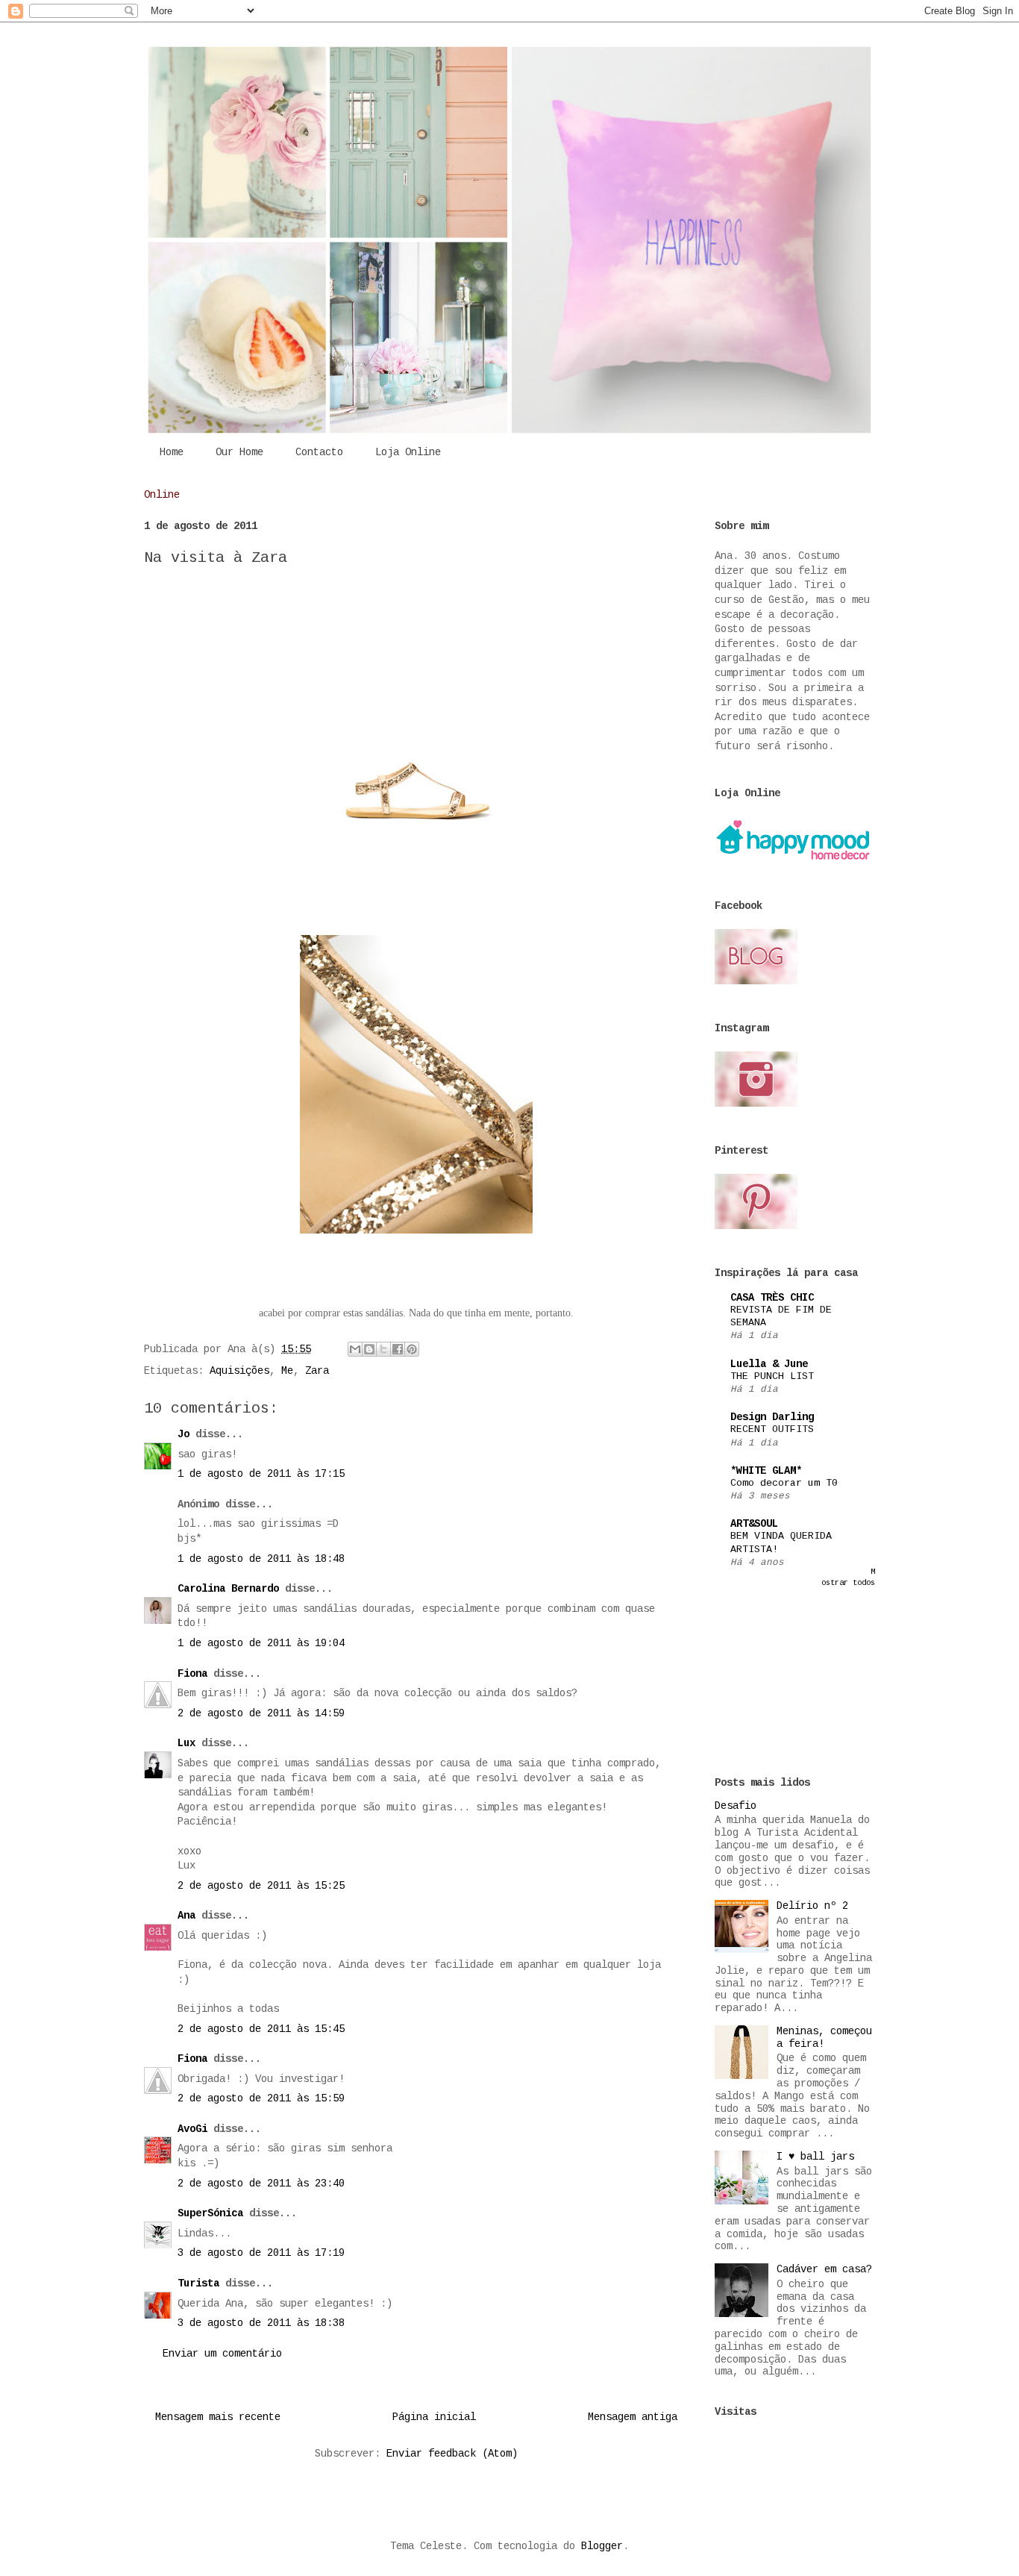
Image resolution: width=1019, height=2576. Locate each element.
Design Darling (772, 1417)
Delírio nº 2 (812, 1906)
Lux (186, 1743)
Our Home (239, 452)
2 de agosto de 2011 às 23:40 (261, 2183)
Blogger (602, 2546)
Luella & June (769, 1364)
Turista (198, 2283)
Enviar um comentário (222, 2354)
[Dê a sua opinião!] (369, 1349)
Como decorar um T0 (784, 1483)
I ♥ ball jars (815, 2157)
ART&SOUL (754, 1524)
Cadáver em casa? (824, 2269)
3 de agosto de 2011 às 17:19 (261, 2253)
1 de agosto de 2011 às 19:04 (261, 1643)
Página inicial (434, 2417)
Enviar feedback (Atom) (452, 2454)
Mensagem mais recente (218, 2417)
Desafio (736, 1806)
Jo (184, 1434)
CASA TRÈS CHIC (772, 1298)
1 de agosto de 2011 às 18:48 (261, 1559)
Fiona (192, 1674)
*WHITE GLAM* (766, 1471)
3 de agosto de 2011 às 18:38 (261, 2323)
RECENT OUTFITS (772, 1429)
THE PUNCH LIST (772, 1376)
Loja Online (408, 452)
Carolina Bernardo (228, 1589)
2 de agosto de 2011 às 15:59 (261, 2098)
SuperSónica (210, 2213)
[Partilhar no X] (383, 1349)
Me (287, 1371)
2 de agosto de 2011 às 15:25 (261, 1886)
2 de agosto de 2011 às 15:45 (261, 2029)
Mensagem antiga (633, 2417)
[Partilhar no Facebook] (398, 1349)
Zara (317, 1371)
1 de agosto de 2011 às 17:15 (261, 1474)
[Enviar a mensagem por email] (355, 1349)
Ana (186, 1916)
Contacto (319, 452)
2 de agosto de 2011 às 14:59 (261, 1713)
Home (172, 452)
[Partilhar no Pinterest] (412, 1349)
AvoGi (192, 2129)
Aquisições (239, 1371)
